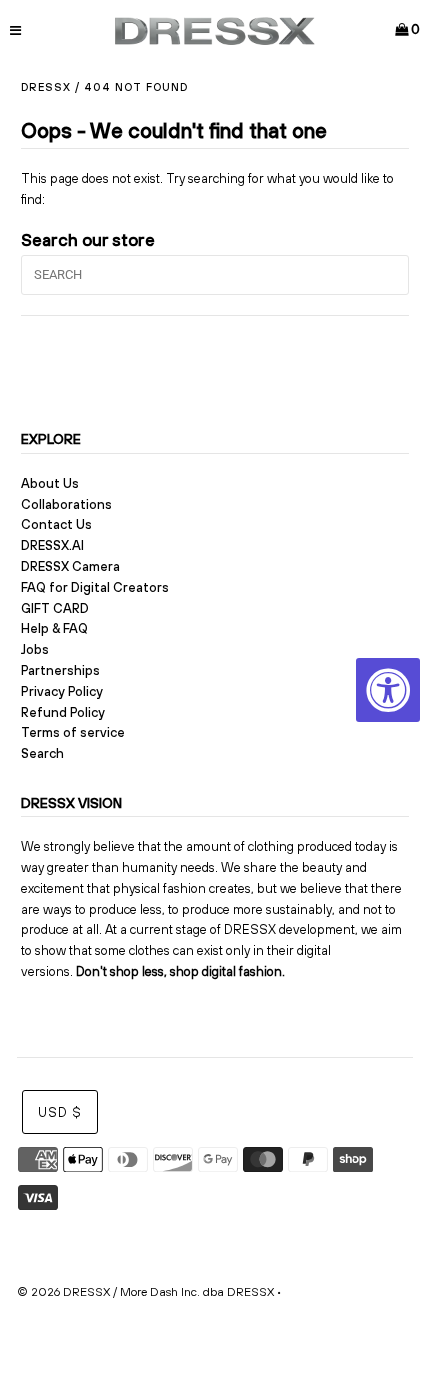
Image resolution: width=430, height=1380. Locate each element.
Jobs (35, 649)
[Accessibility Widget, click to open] (388, 690)
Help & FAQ (54, 628)
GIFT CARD (55, 608)
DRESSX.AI (52, 545)
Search (42, 753)
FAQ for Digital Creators (95, 587)
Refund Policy (63, 712)
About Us (50, 483)
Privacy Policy (62, 691)
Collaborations (66, 504)
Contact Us (56, 524)
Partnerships (60, 670)
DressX (46, 87)
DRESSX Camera (70, 566)
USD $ (60, 1112)
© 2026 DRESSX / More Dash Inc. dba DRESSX (145, 1292)
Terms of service (73, 732)
